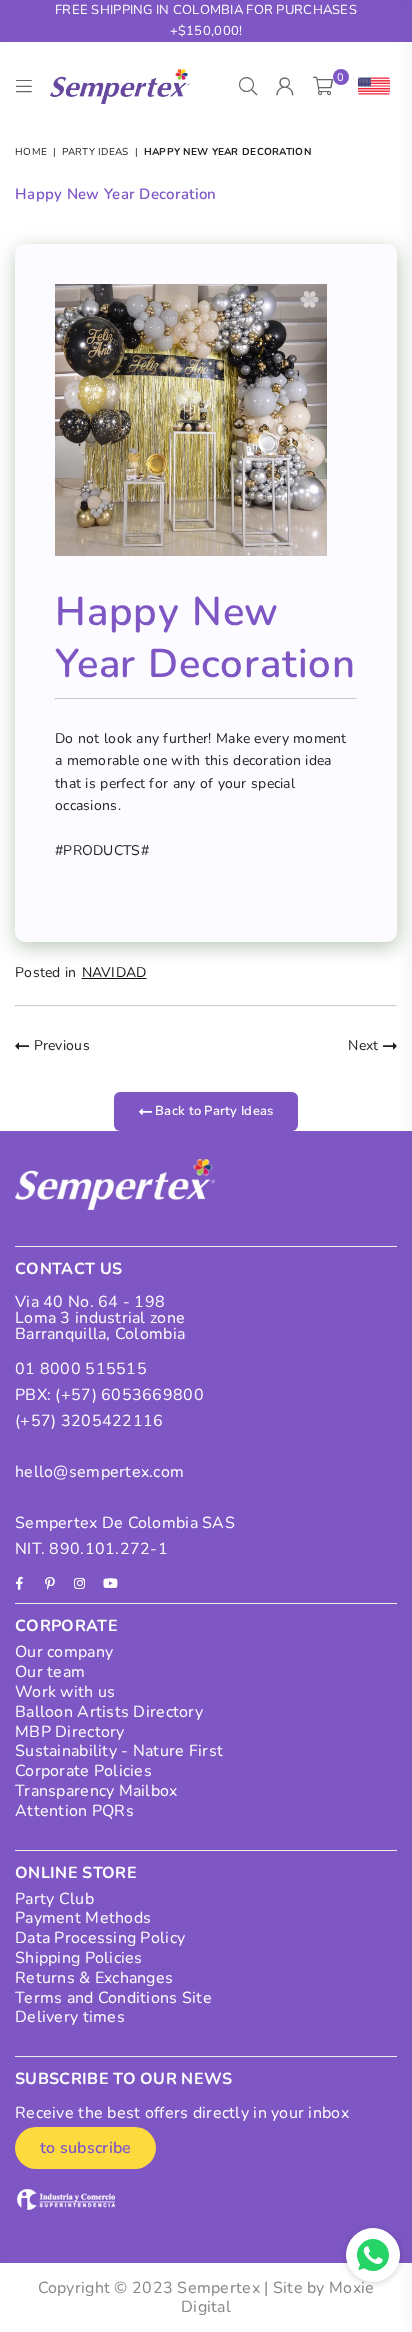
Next (365, 1045)
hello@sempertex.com (99, 1472)
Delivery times (70, 2017)
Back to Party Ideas (213, 1111)
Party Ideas (95, 152)
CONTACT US (68, 1269)
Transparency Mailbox (96, 1791)
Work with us (65, 1692)
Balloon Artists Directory (109, 1712)
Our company (64, 1652)
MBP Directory (70, 1732)
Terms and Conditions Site (113, 1998)
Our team (50, 1672)
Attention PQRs (74, 1811)
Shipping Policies (79, 1958)
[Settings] (369, 87)
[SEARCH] (248, 87)
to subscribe (85, 2148)
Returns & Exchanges (94, 1978)
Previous (59, 1045)
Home (31, 152)
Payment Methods (83, 1918)
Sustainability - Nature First (119, 1751)
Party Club (54, 1899)
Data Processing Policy (100, 1938)
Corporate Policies (83, 1771)
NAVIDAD (114, 972)
